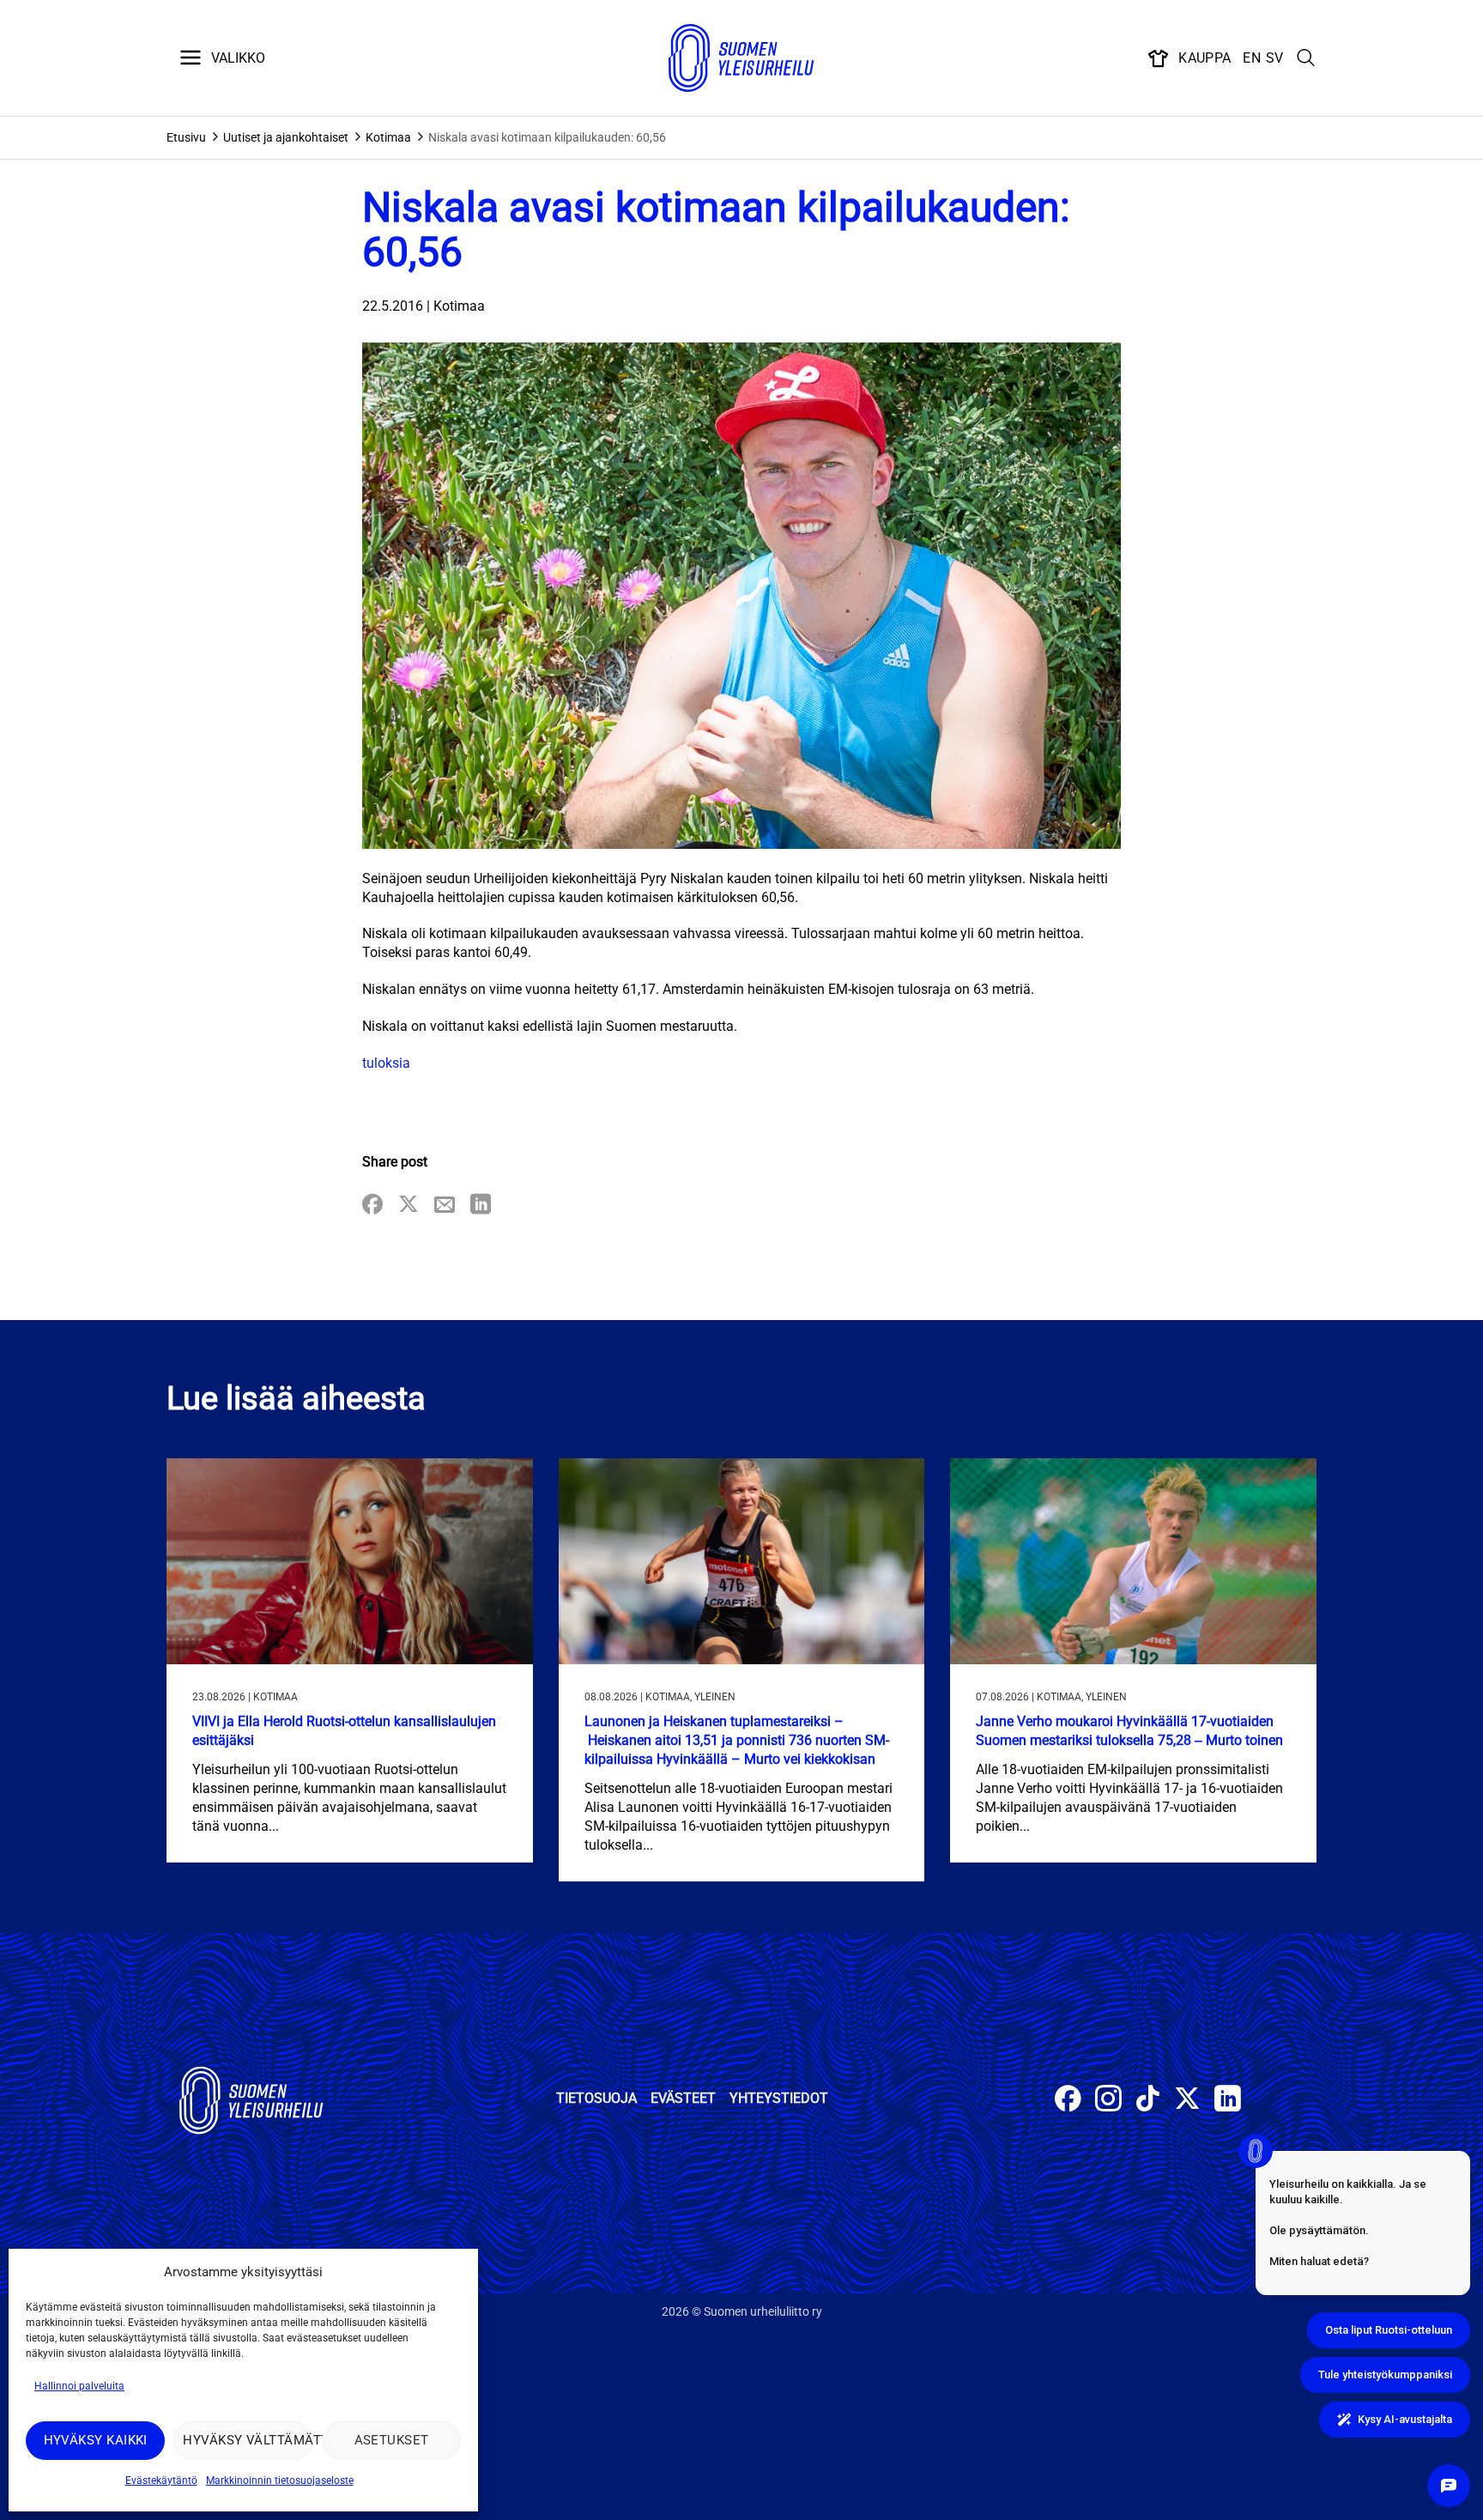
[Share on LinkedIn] (481, 1205)
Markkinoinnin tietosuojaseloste (280, 2481)
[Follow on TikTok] (1148, 2101)
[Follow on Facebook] (1068, 2101)
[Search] (1306, 58)
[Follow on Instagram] (1108, 2101)
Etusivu (186, 137)
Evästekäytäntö (161, 2481)
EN (1252, 58)
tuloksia (386, 1063)
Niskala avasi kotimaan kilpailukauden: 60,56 (547, 137)
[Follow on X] (1187, 2101)
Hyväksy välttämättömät (248, 2440)
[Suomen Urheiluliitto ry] (741, 58)
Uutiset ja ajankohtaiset (286, 137)
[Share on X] (409, 1205)
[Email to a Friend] (445, 1205)
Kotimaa (388, 137)
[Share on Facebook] (372, 1205)
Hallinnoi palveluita (79, 2386)
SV (1275, 58)
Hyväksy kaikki (96, 2440)
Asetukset (392, 2440)
